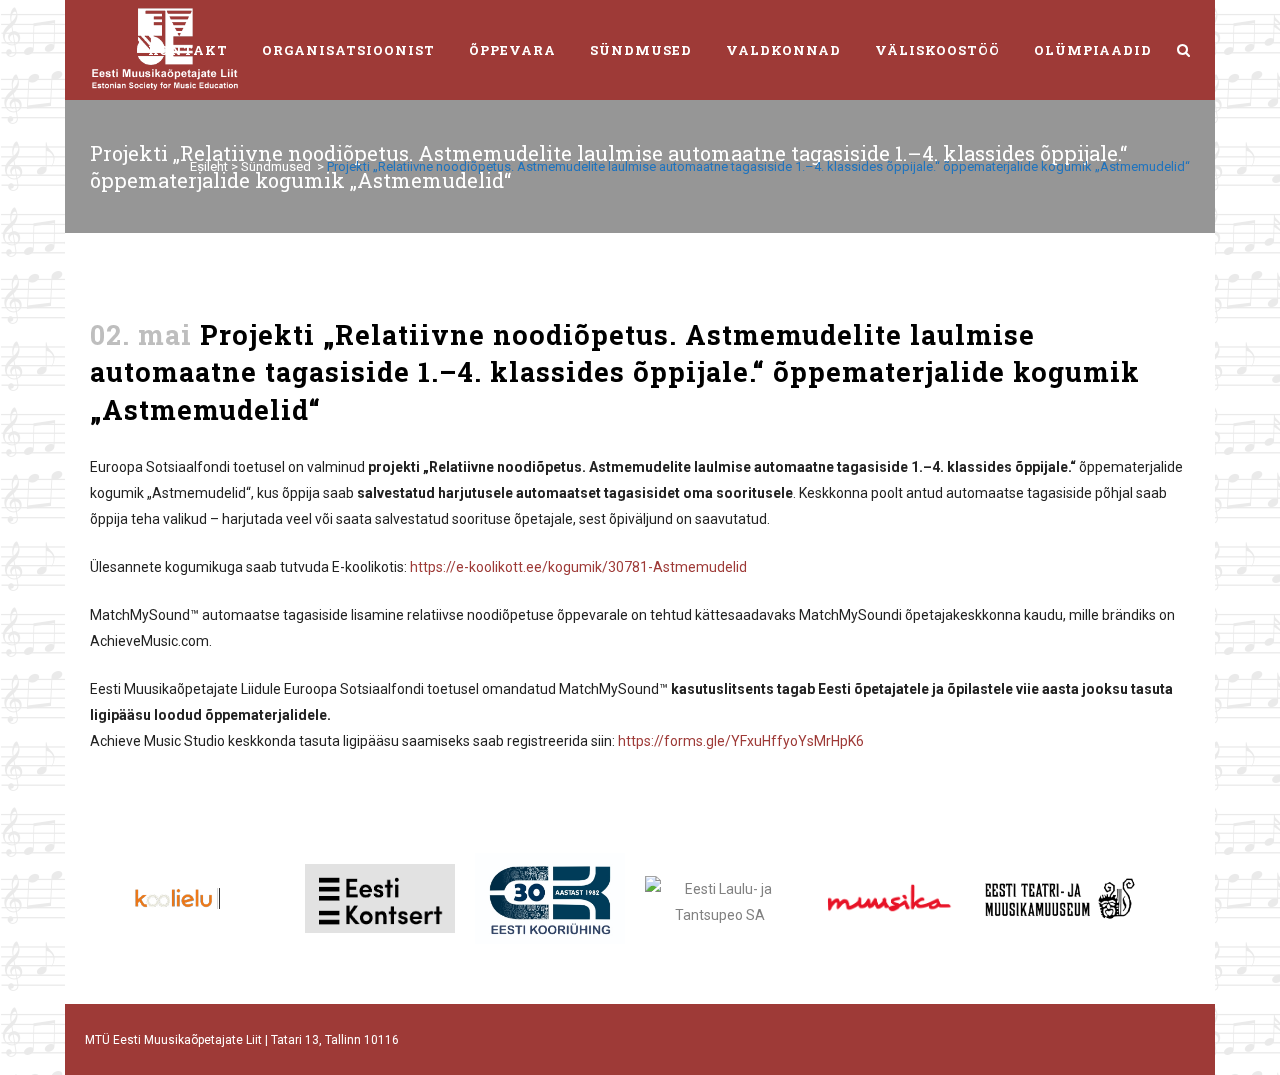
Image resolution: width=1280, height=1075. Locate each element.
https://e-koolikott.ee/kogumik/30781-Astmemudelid (578, 567)
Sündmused (276, 166)
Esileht (209, 166)
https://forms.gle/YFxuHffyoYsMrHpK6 (741, 741)
